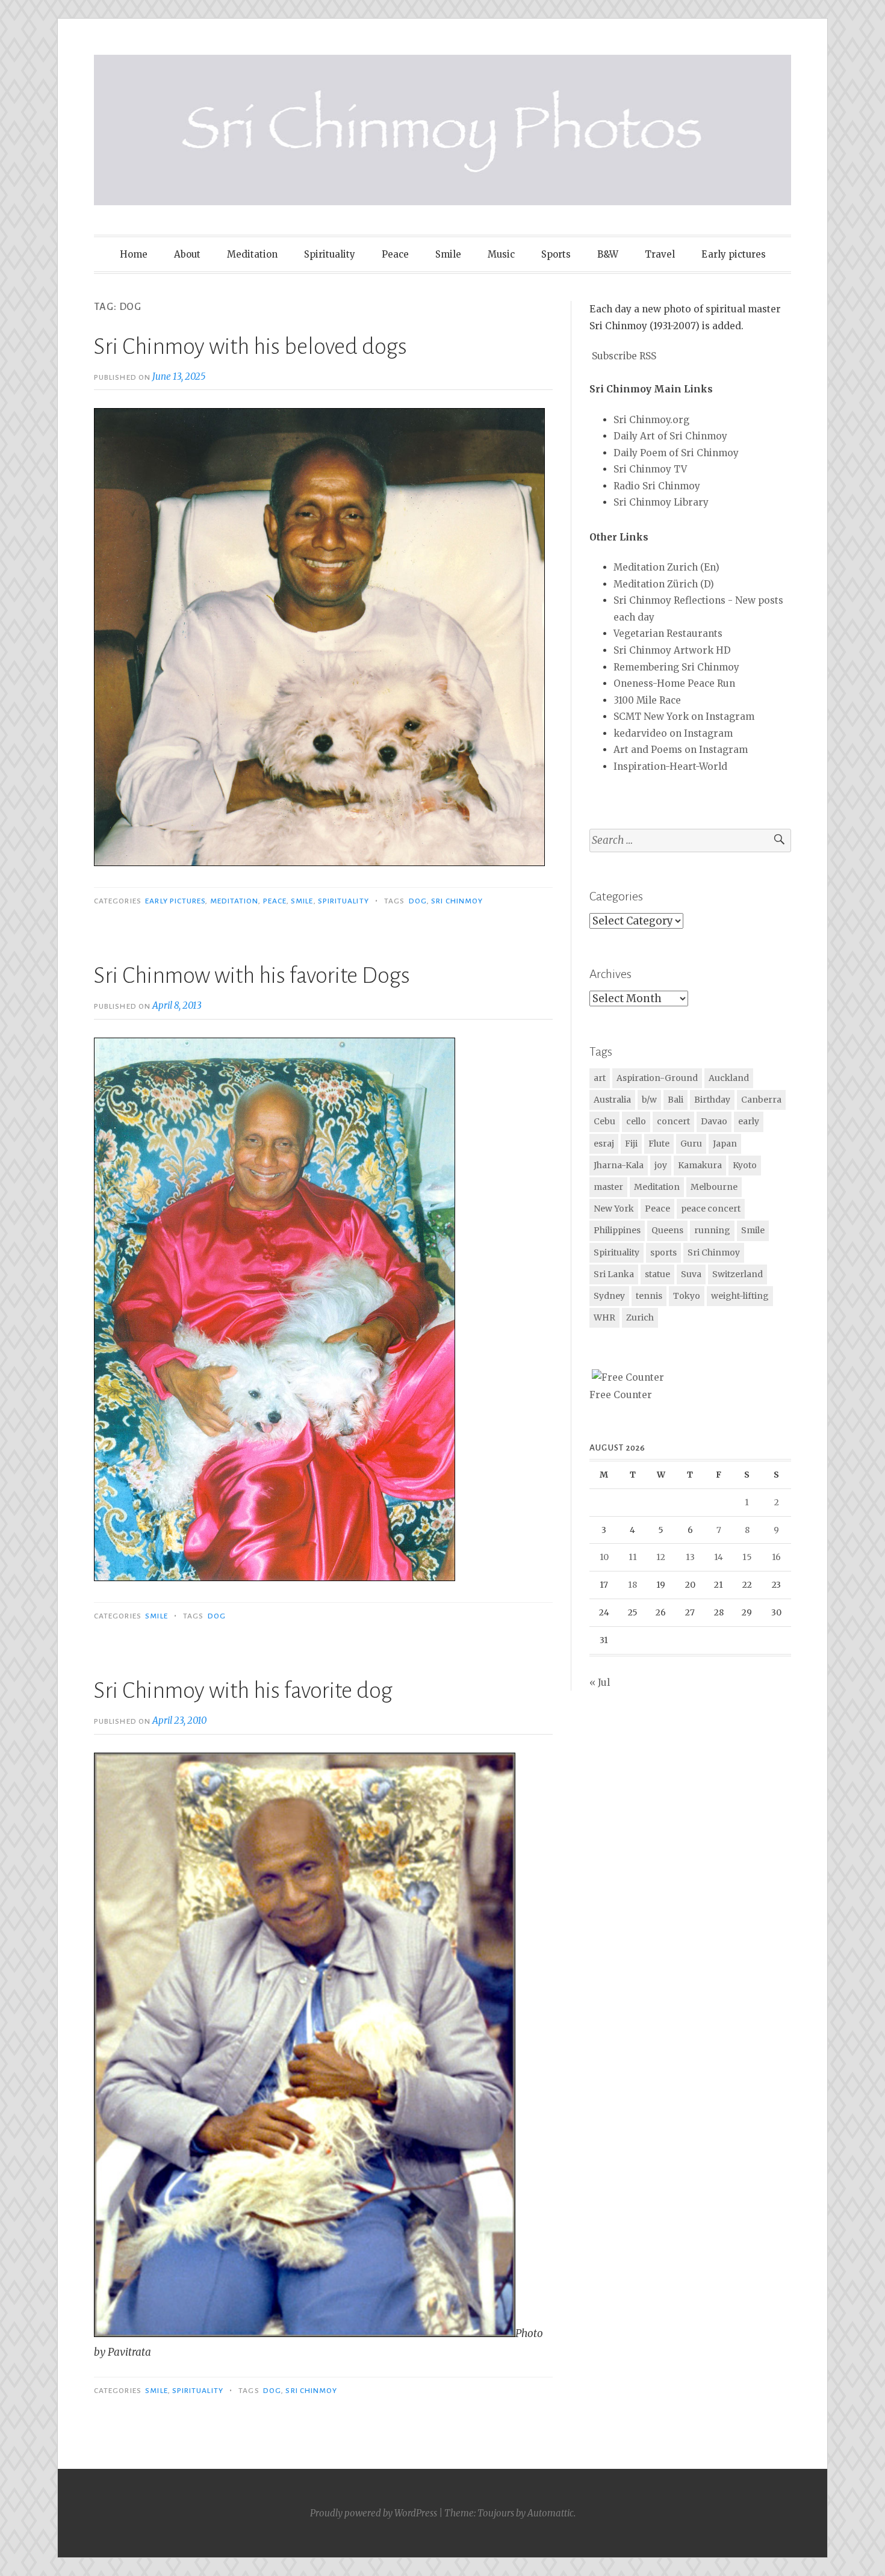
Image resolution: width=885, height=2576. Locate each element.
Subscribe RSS (624, 356)
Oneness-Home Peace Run (674, 683)
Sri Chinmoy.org (651, 420)
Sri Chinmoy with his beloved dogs (250, 347)
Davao (714, 1121)
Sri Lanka (614, 1274)
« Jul (600, 1683)
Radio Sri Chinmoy (657, 486)
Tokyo (687, 1296)
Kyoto (745, 1165)
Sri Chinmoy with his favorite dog (243, 1691)
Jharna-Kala (619, 1165)
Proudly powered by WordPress (374, 2513)
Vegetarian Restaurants (668, 633)
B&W (608, 254)
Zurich (640, 1317)
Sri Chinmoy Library (661, 502)
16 (776, 1557)
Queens (667, 1230)
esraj (604, 1144)
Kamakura (700, 1165)
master (608, 1187)
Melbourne (714, 1187)
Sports (556, 254)
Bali (675, 1100)
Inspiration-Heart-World (670, 766)
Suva (691, 1274)
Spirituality (330, 254)
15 (747, 1557)
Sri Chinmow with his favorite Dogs (252, 976)
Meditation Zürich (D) (664, 584)
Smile (448, 254)
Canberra (761, 1100)
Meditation (252, 254)
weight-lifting (740, 1296)
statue (657, 1274)
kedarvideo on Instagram (673, 733)
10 (604, 1557)
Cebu (604, 1121)
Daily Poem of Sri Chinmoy (676, 453)
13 (690, 1557)
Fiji (631, 1144)
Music (501, 254)
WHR (604, 1317)
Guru (691, 1144)
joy (661, 1165)
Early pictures (734, 254)
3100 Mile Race (647, 700)
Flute (659, 1144)
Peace (395, 254)
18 (632, 1585)
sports (663, 1252)
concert (673, 1121)
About (187, 254)
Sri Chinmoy (457, 901)
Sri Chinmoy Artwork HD (672, 650)
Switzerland (737, 1274)
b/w (649, 1100)
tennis (649, 1296)
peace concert (711, 1209)
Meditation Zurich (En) (666, 567)
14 (719, 1557)
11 (633, 1557)
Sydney (609, 1296)
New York (614, 1209)
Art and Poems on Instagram (681, 750)
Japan (725, 1144)
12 (661, 1557)
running (712, 1230)
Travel (660, 254)
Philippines (617, 1230)
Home (134, 254)
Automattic (551, 2513)
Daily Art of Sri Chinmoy (670, 436)
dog (418, 901)
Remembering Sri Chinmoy (676, 667)
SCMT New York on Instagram (684, 717)
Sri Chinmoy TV (650, 469)
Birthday (712, 1100)
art (600, 1078)
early (749, 1121)
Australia (612, 1100)
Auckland (729, 1078)
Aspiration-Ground (657, 1078)
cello (636, 1121)
